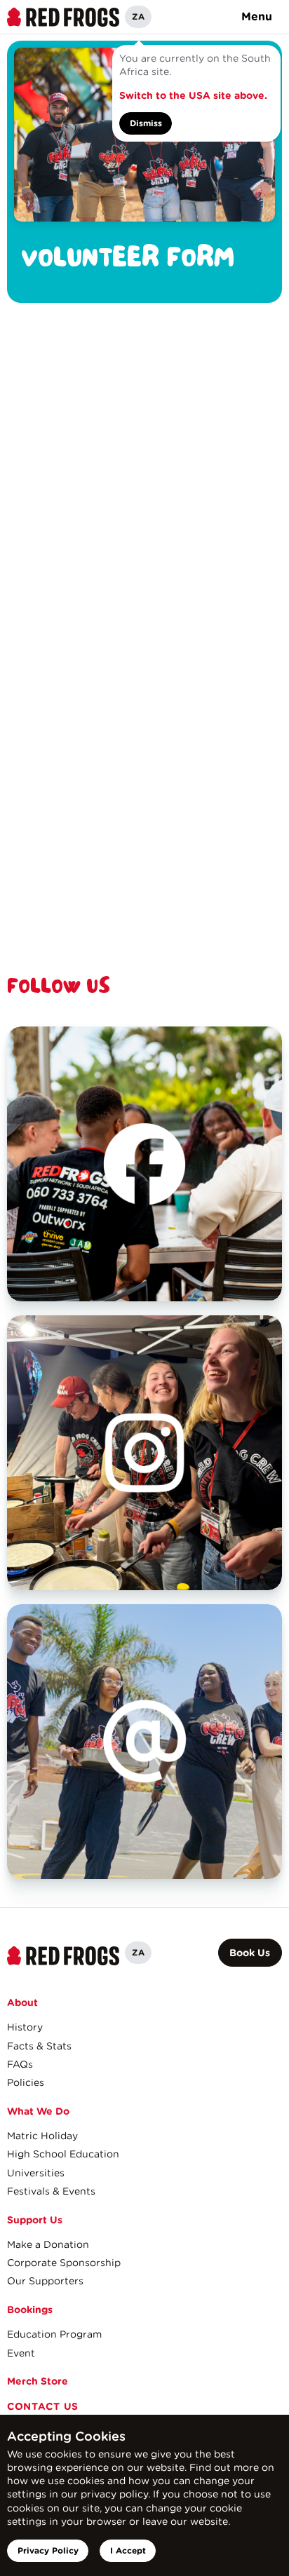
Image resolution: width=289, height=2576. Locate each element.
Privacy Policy (48, 2550)
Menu (257, 16)
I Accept (128, 2550)
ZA (138, 16)
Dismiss (146, 123)
